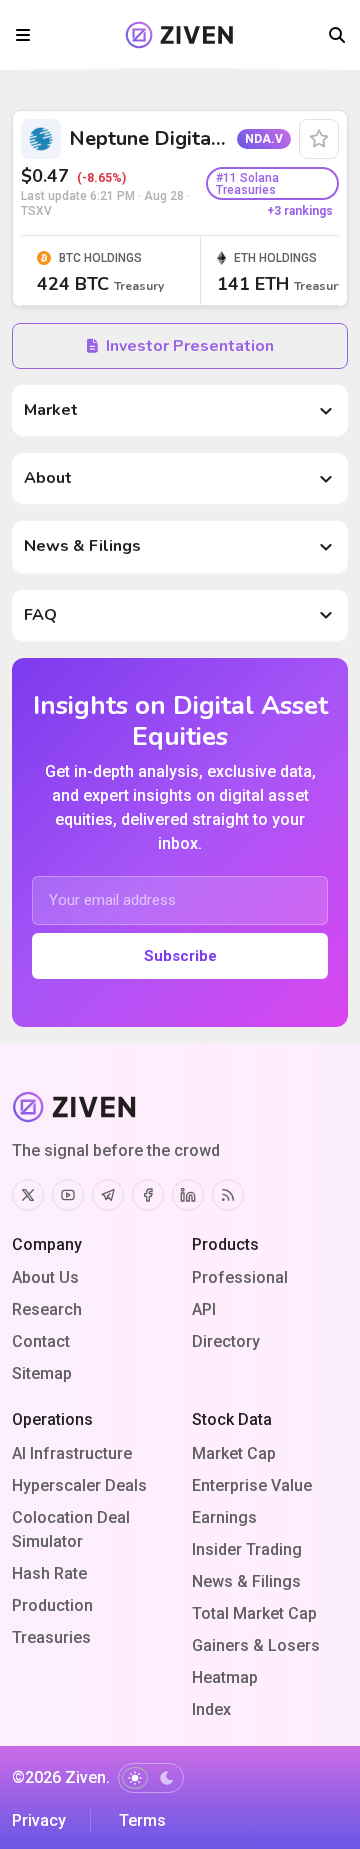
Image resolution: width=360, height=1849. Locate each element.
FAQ (40, 615)
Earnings (224, 1517)
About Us (45, 1277)
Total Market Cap (254, 1613)
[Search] (337, 35)
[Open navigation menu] (23, 35)
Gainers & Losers (256, 1645)
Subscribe (180, 956)
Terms (142, 1820)
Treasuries (51, 1637)
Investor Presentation (190, 346)
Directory (226, 1341)
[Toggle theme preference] (151, 1778)
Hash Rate (49, 1573)
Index (211, 1709)
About (48, 478)
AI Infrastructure (72, 1453)
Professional (240, 1277)
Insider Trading (247, 1549)
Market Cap (234, 1453)
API (204, 1309)
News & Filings (82, 546)
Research (47, 1309)
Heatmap (225, 1677)
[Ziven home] (180, 35)
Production (52, 1605)
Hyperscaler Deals (79, 1485)
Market (51, 410)
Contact (41, 1341)
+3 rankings (300, 211)
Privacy (39, 1820)
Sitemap (42, 1373)
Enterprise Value (252, 1485)
